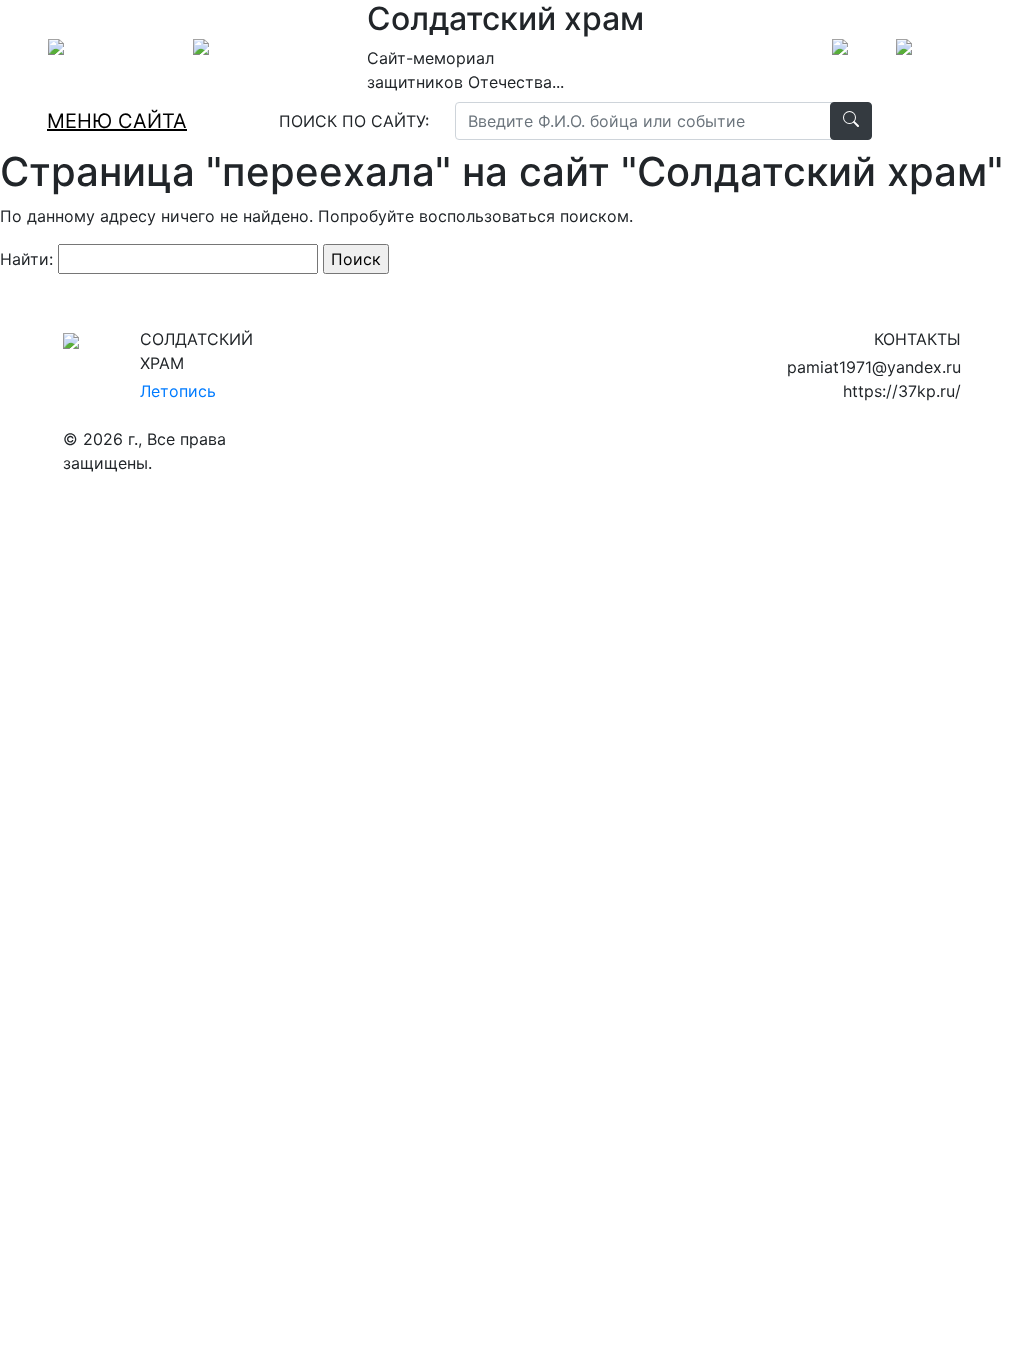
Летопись (178, 391)
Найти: (26, 259)
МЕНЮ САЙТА (117, 121)
